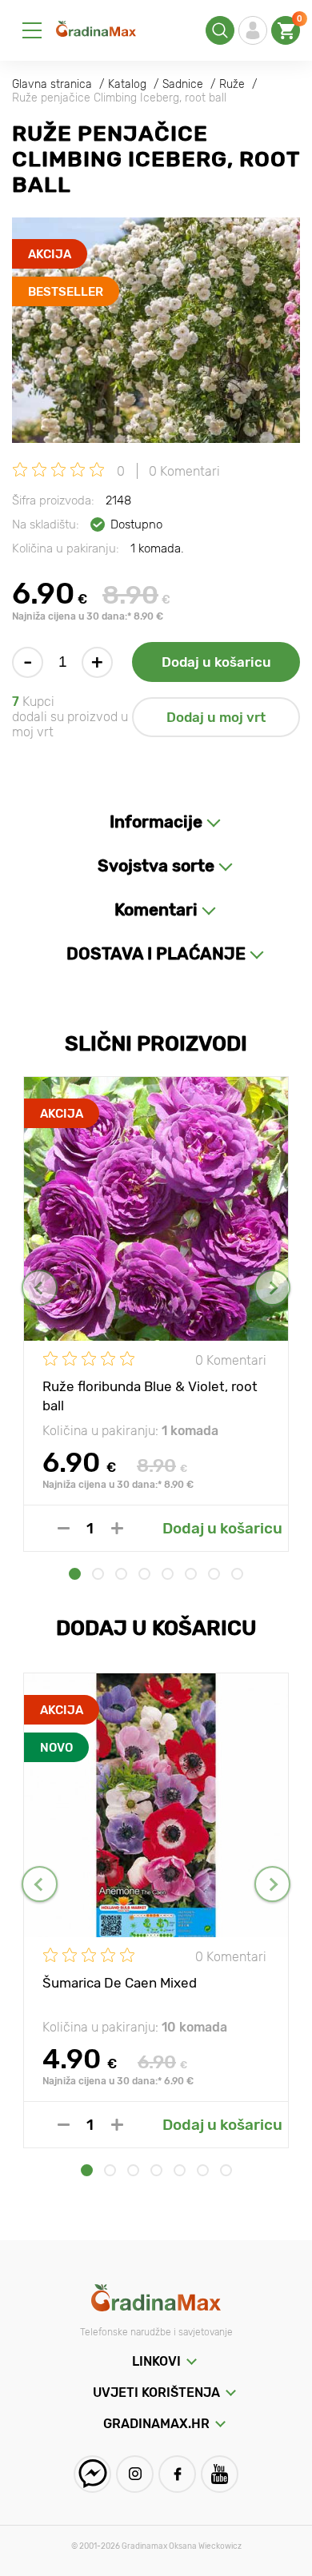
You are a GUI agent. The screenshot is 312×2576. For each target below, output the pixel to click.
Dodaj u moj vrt (216, 717)
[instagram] (135, 2474)
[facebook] (177, 2474)
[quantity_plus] (117, 1528)
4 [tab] (144, 1574)
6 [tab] (191, 1574)
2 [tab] (98, 1574)
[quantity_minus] (64, 1528)
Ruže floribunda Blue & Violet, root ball (150, 1395)
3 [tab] (121, 1574)
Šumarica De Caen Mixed (120, 1983)
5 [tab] (168, 1574)
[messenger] (92, 2474)
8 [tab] (237, 1574)
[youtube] (220, 2474)
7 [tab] (214, 1574)
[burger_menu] (32, 30)
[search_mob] (220, 30)
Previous (40, 1288)
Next (272, 1288)
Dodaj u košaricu (216, 662)
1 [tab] (75, 1574)
